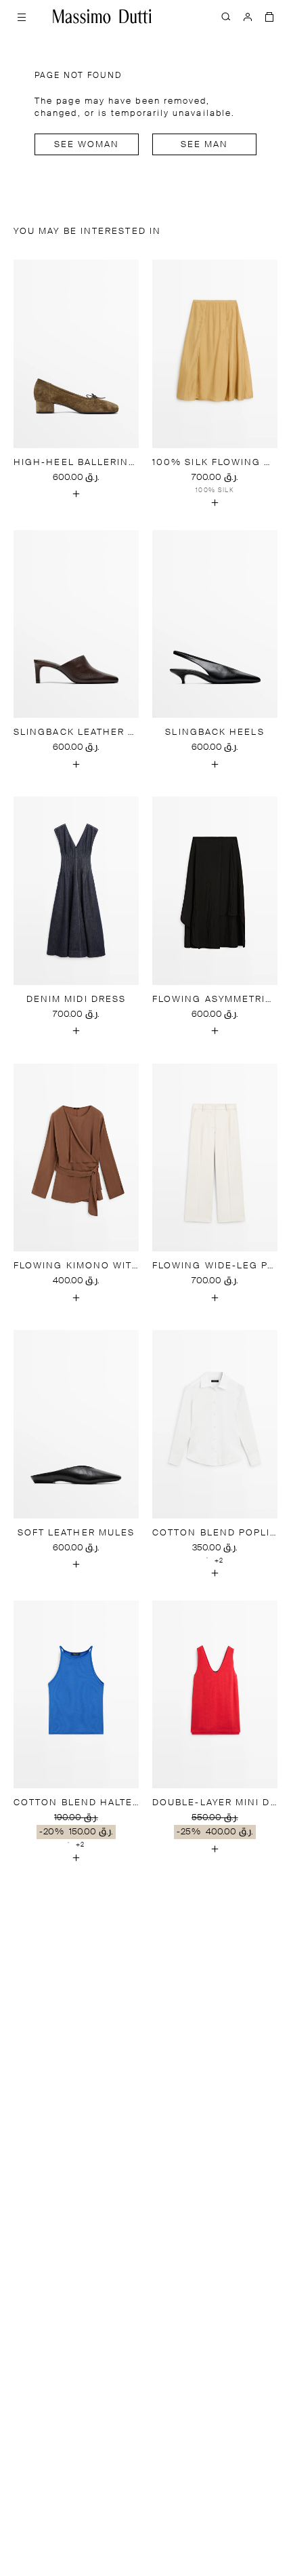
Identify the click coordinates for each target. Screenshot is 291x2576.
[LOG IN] (248, 16)
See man (205, 145)
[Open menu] (22, 16)
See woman (87, 145)
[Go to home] (102, 16)
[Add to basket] (76, 494)
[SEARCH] (226, 16)
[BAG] (269, 16)
